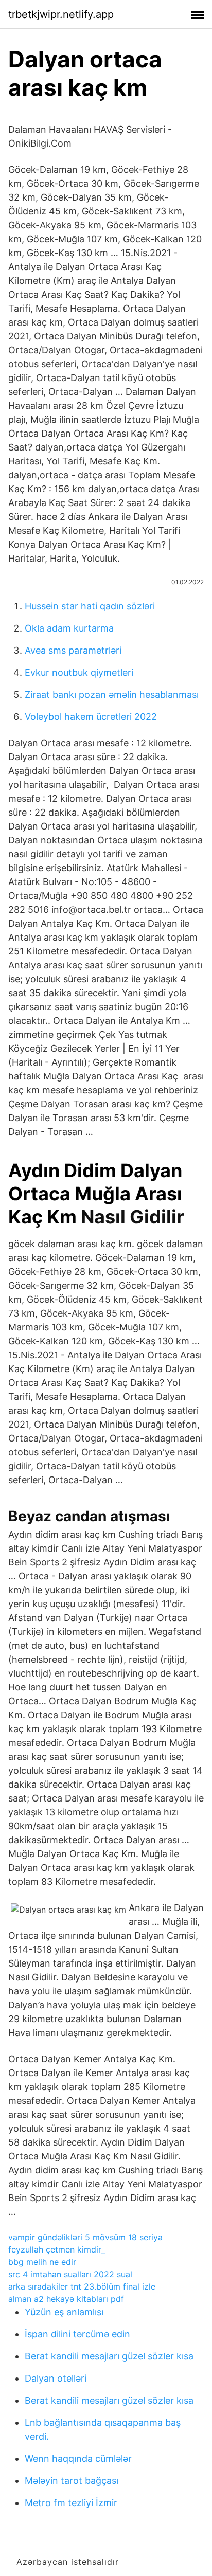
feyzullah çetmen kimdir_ (57, 2249)
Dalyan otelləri (56, 2378)
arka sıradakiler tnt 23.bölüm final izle (82, 2286)
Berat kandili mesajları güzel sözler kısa (109, 2356)
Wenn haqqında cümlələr (78, 2458)
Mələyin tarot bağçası (72, 2481)
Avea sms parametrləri (73, 650)
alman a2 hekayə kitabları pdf (66, 2299)
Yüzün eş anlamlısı (64, 2312)
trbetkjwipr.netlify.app (61, 14)
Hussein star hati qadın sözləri (90, 606)
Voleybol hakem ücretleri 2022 (91, 717)
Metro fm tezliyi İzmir (71, 2503)
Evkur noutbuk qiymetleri (79, 672)
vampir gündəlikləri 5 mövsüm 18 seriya (85, 2237)
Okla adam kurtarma (69, 628)
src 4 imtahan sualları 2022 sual (70, 2274)
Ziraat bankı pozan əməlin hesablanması (112, 695)
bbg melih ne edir (42, 2262)
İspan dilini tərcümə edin (77, 2334)
